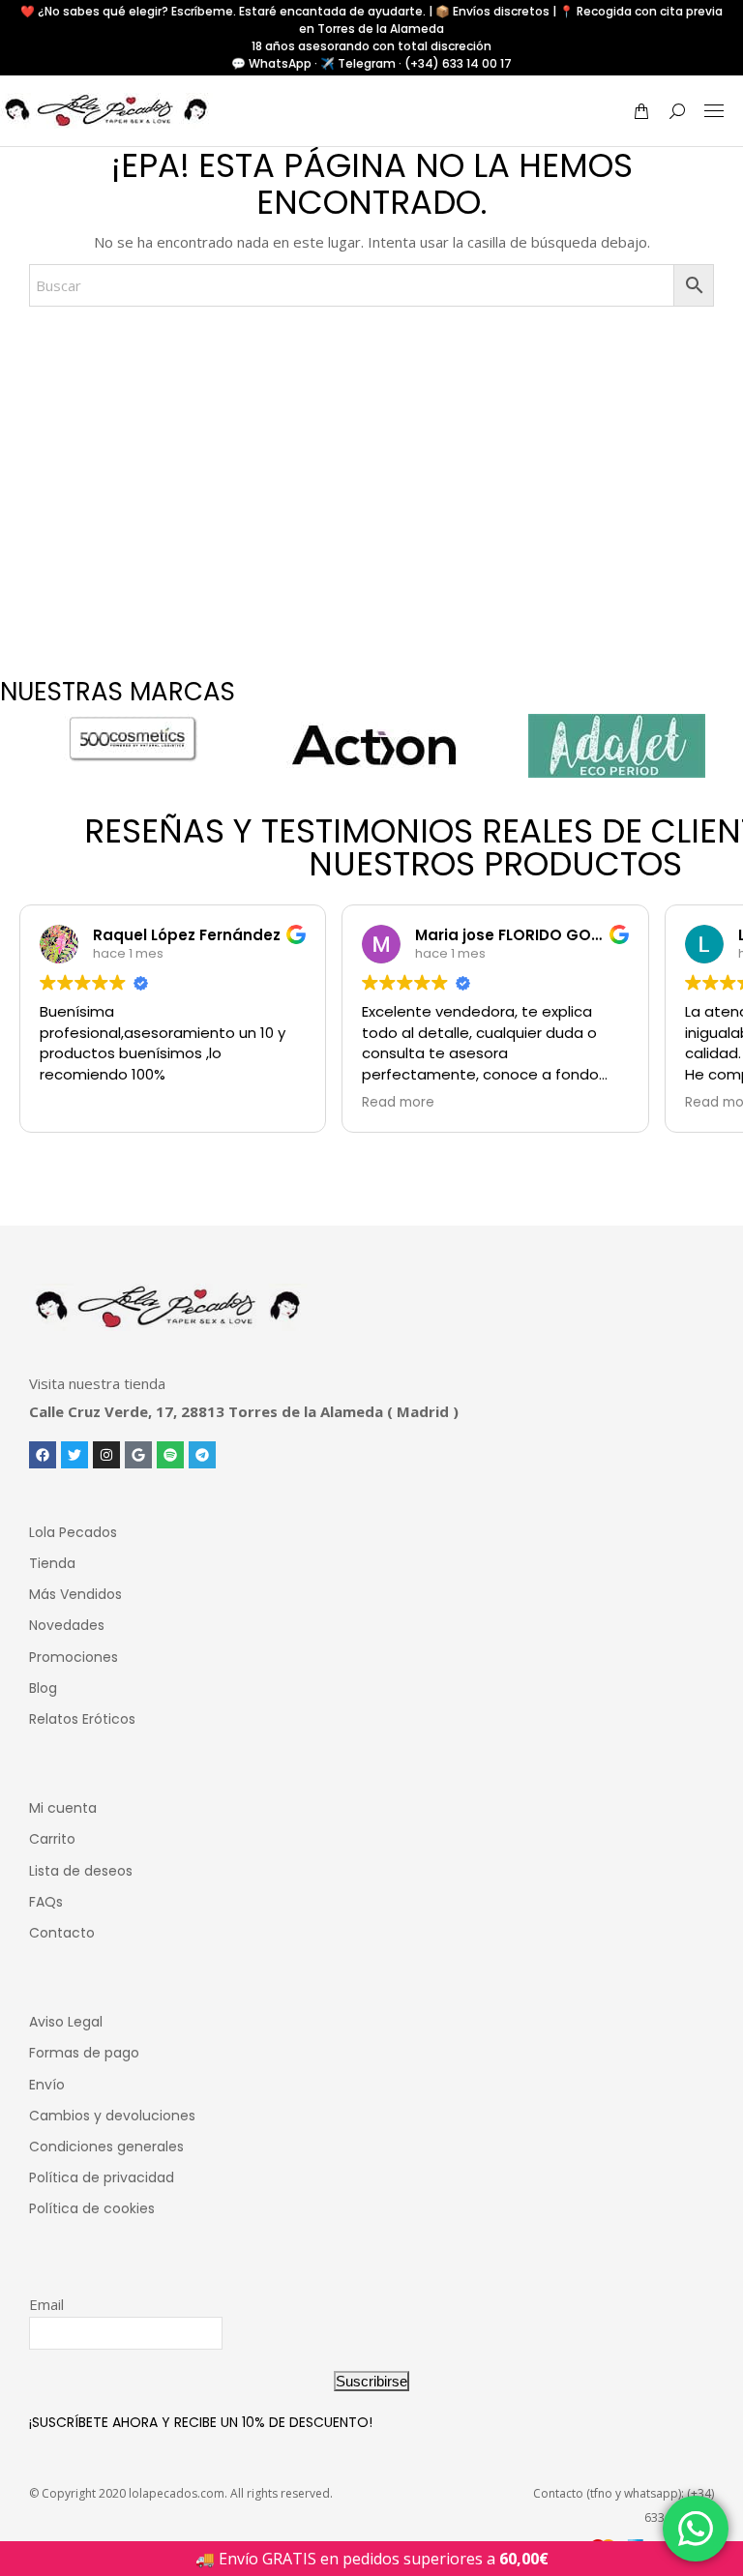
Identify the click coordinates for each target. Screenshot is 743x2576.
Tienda (52, 1563)
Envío (47, 2085)
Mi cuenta (63, 1808)
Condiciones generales (106, 2147)
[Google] (138, 1455)
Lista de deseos (81, 1871)
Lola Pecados (73, 1532)
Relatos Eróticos (82, 1719)
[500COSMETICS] (131, 738)
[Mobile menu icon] (714, 111)
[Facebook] (43, 1455)
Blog (43, 1688)
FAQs (46, 1902)
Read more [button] (398, 1103)
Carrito (52, 1839)
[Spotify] (170, 1455)
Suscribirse (371, 2381)
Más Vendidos (75, 1594)
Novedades (67, 1625)
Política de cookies (92, 2208)
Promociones (74, 1657)
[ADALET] (617, 746)
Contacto (62, 1933)
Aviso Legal (66, 2022)
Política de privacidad (102, 2177)
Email (46, 2304)
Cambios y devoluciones (112, 2116)
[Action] (374, 746)
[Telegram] (202, 1455)
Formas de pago (84, 2053)
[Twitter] (74, 1455)
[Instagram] (106, 1455)
